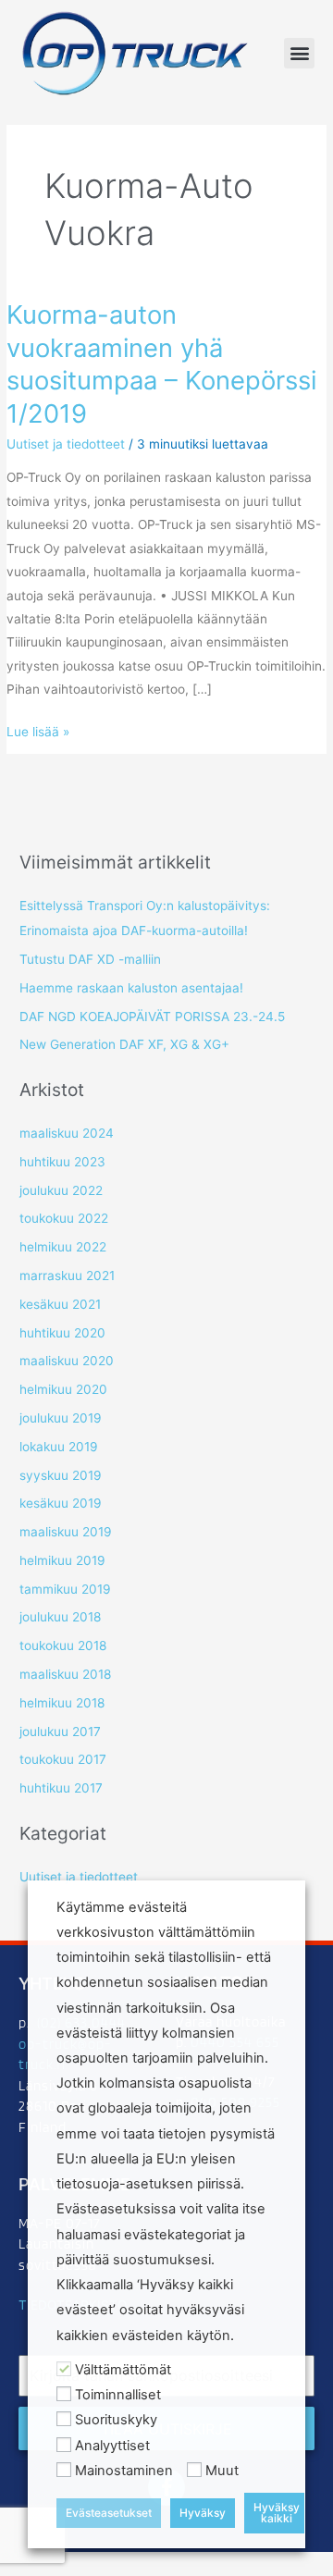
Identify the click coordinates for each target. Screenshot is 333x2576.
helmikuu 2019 (62, 1560)
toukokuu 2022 (64, 1218)
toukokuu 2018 (63, 1645)
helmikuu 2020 (63, 1389)
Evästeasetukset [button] (109, 2513)
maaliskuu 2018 (65, 1674)
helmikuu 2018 (62, 1703)
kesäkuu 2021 (60, 1304)
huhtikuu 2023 (62, 1162)
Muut (222, 2471)
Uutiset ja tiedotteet (66, 444)
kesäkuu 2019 (61, 1503)
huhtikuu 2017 (61, 1788)
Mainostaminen (124, 2471)
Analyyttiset (112, 2446)
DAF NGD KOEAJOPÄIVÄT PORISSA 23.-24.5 (152, 1017)
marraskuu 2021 (67, 1276)
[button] (299, 53)
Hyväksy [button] (203, 2513)
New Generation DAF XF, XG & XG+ (124, 1044)
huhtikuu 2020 (62, 1333)
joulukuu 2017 (60, 1732)
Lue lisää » (38, 730)
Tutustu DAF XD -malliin (90, 959)
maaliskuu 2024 (67, 1133)
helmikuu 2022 (63, 1247)
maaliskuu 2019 (66, 1532)
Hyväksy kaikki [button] (277, 2513)
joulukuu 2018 (60, 1617)
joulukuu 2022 (61, 1190)
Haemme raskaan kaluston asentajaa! (131, 988)
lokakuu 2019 (59, 1447)
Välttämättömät (123, 2370)
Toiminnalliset (118, 2395)
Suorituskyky (116, 2420)
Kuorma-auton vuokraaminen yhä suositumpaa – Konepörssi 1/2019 (161, 364)
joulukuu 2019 (61, 1418)
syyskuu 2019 (61, 1475)
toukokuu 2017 (63, 1759)
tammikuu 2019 (65, 1589)
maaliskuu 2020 (67, 1361)
